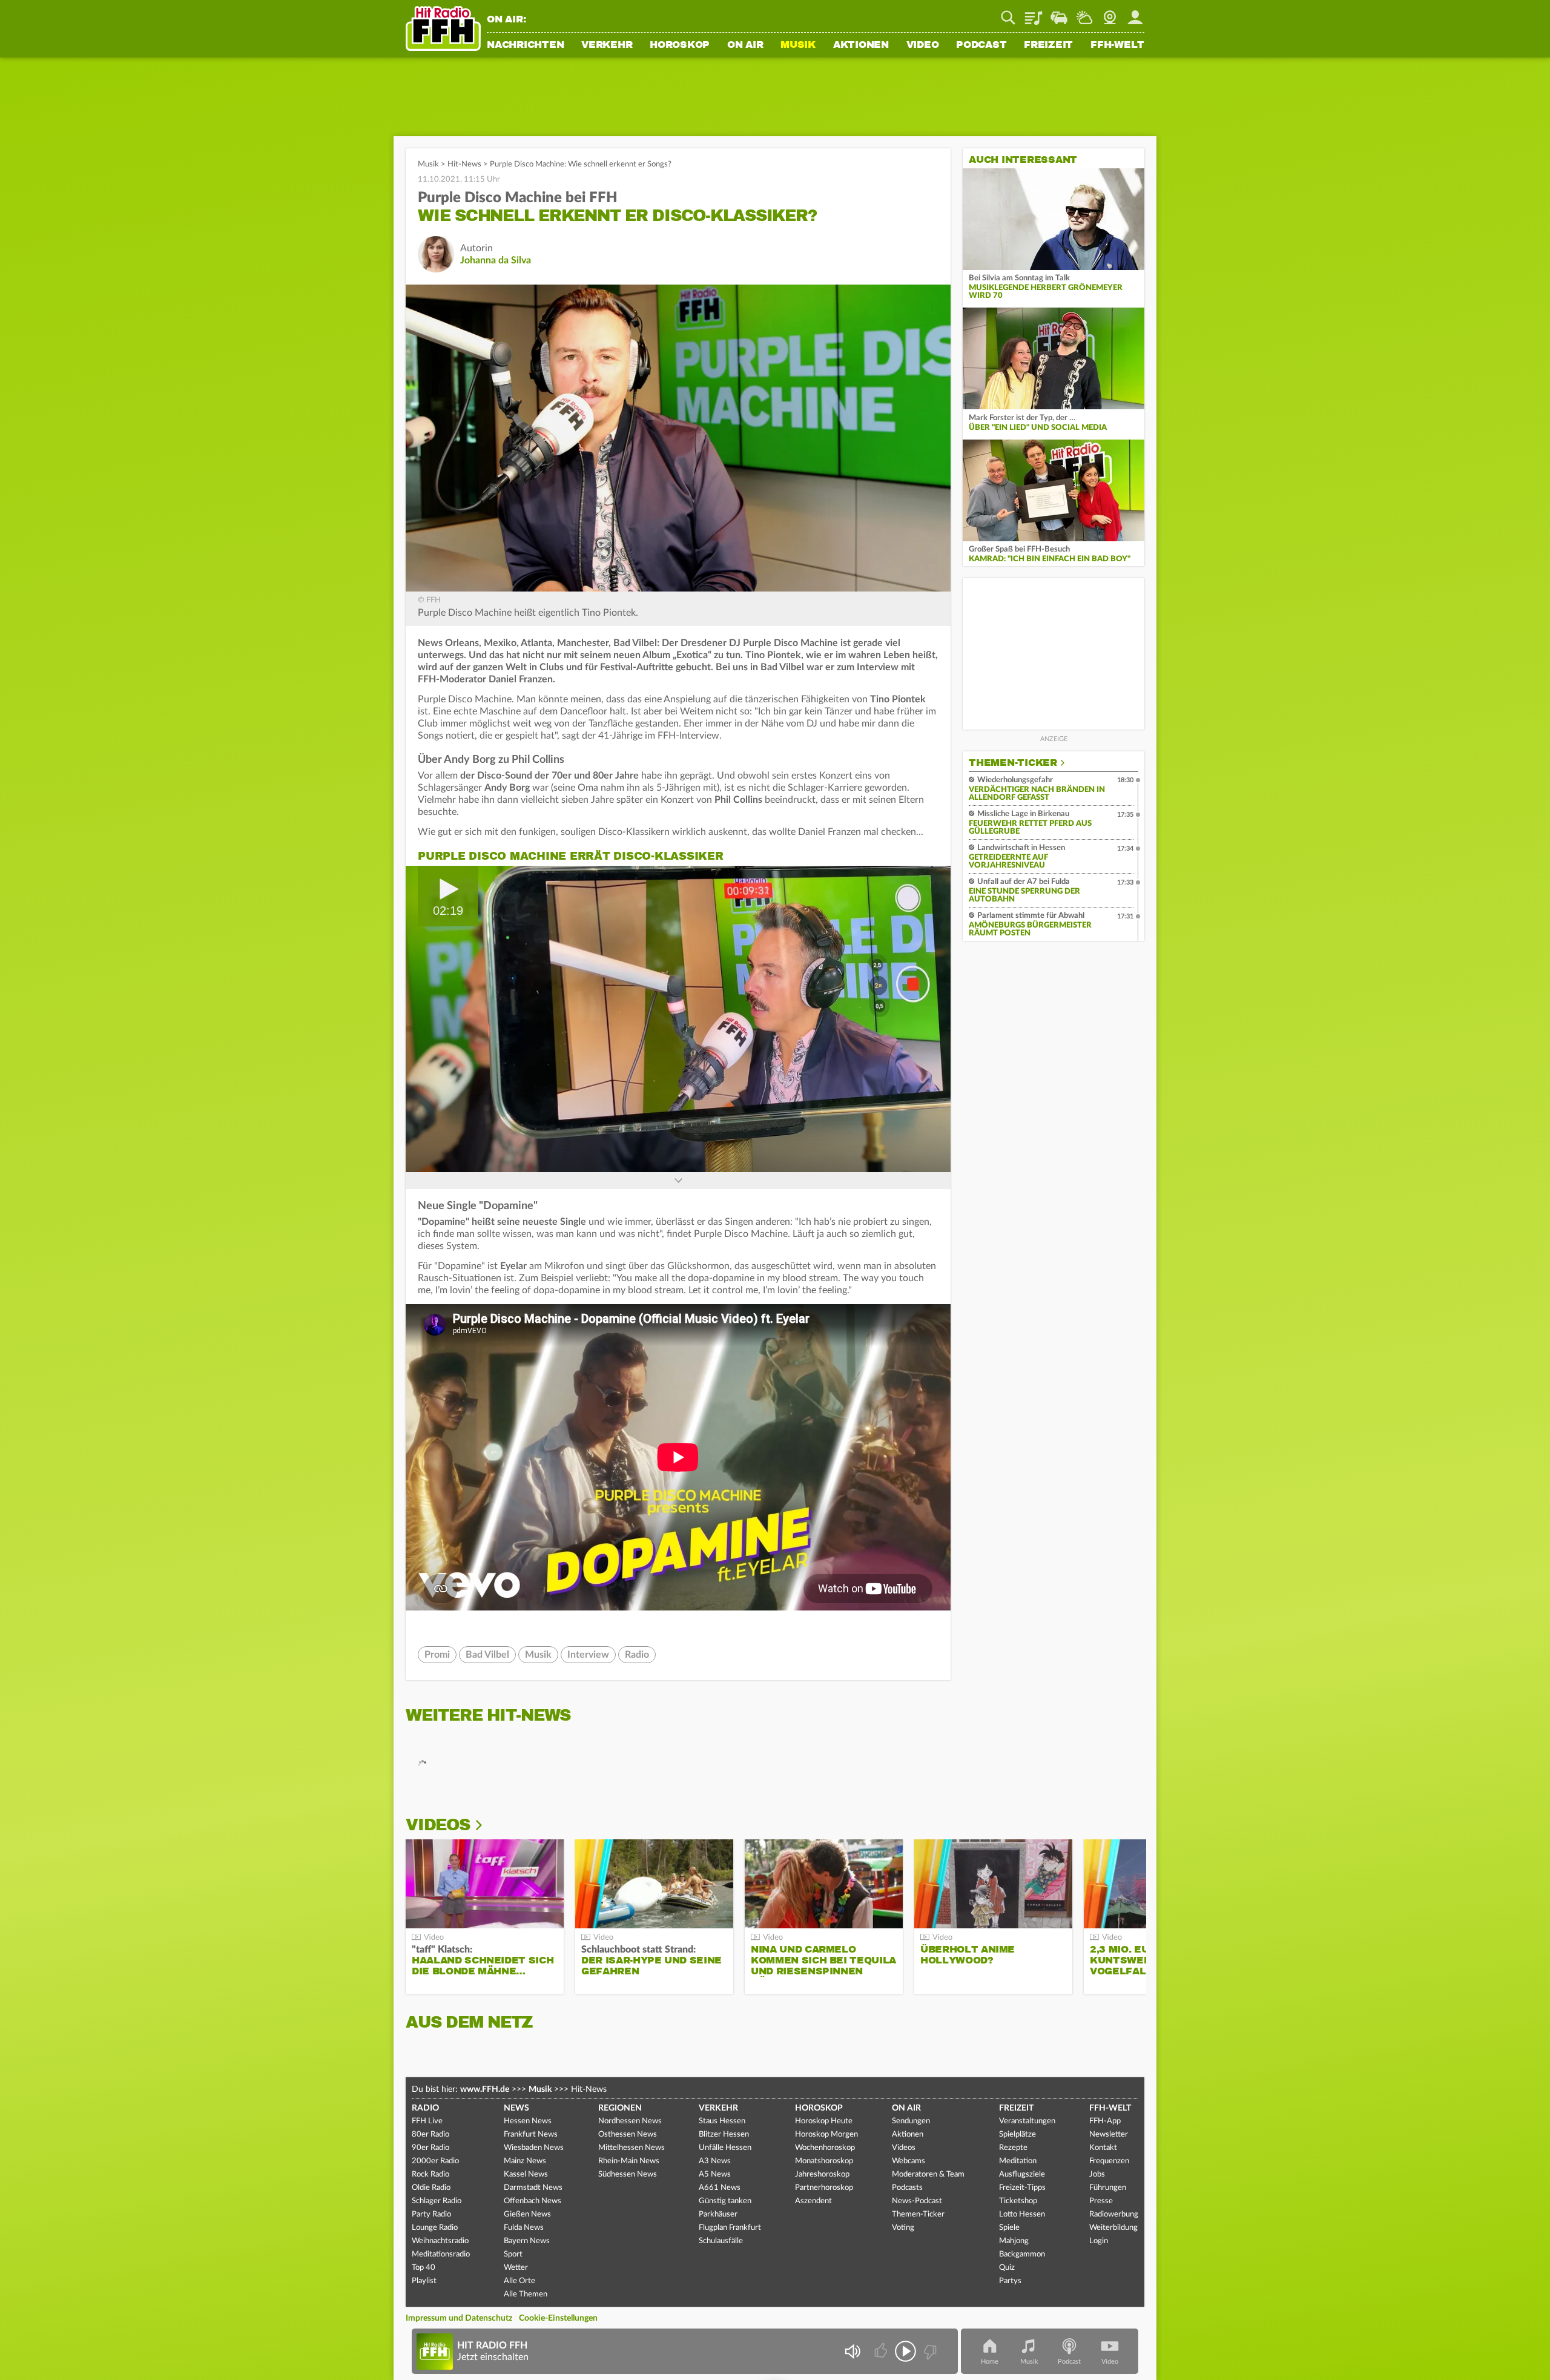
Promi (437, 1655)
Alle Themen (526, 2294)
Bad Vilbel (487, 1655)
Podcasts (907, 2188)
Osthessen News (628, 2134)
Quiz (1007, 2268)
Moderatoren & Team (928, 2174)
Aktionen (861, 45)
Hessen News (528, 2121)
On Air (745, 45)
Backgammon (1022, 2254)
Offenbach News (533, 2201)
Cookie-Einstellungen (558, 2318)
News (516, 2108)
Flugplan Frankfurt (730, 2228)
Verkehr (607, 45)
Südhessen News (628, 2174)
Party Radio (431, 2214)
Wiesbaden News (534, 2148)
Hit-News (464, 164)
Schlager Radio (437, 2201)
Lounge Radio (435, 2228)
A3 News (715, 2161)
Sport (513, 2254)
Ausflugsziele (1022, 2174)
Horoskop (680, 45)
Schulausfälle (721, 2241)
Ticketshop (1018, 2201)
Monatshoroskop (824, 2161)
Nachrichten (525, 45)
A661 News (720, 2188)
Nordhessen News (630, 2121)
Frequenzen (1109, 2161)
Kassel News (526, 2174)
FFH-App (1105, 2121)
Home (990, 2362)
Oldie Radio (431, 2188)
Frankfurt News (531, 2134)
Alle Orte (519, 2281)
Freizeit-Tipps (1022, 2188)
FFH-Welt (1117, 45)
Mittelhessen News (632, 2148)
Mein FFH (1135, 13)
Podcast (981, 45)
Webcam (1110, 13)
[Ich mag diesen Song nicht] (929, 2351)
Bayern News (527, 2241)
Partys (1010, 2281)
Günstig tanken (725, 2201)
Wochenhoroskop (825, 2148)
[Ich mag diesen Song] (882, 2351)
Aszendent (813, 2201)
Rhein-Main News (629, 2161)
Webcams (909, 2161)
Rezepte (1013, 2148)
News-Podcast (917, 2201)
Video (923, 45)
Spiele (1009, 2228)
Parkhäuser (718, 2214)
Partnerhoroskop (824, 2188)
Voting (903, 2228)
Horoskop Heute (824, 2121)
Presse (1101, 2201)
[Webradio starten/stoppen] (905, 2351)
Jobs (1097, 2174)
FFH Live (427, 2121)
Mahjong (1014, 2241)
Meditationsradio (441, 2254)
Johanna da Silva (496, 260)
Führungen (1108, 2188)
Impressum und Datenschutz (459, 2318)
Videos (438, 1825)
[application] (678, 1019)
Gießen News (527, 2214)
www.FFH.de (485, 2089)
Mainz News (525, 2161)
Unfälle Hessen (725, 2148)
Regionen (620, 2108)
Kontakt (1103, 2148)
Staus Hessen (722, 2121)
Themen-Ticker (1013, 763)
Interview (588, 1655)
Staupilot (1059, 13)
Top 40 (424, 2268)
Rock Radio (430, 2174)
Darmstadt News (533, 2188)
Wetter (1084, 13)
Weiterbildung (1113, 2228)
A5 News (715, 2174)
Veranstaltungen (1027, 2121)
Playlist (1034, 13)
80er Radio (430, 2134)
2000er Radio (435, 2161)
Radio (637, 1655)
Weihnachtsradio (440, 2241)
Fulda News (524, 2228)
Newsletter (1109, 2134)
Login (1099, 2241)
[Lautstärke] (852, 2351)
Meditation (1018, 2161)
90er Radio (430, 2148)
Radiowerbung (1114, 2214)
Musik (798, 45)
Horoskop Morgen (826, 2134)
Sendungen (911, 2121)
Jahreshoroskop (822, 2174)
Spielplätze (1017, 2134)
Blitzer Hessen (724, 2134)
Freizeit (1048, 45)
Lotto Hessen (1022, 2214)
